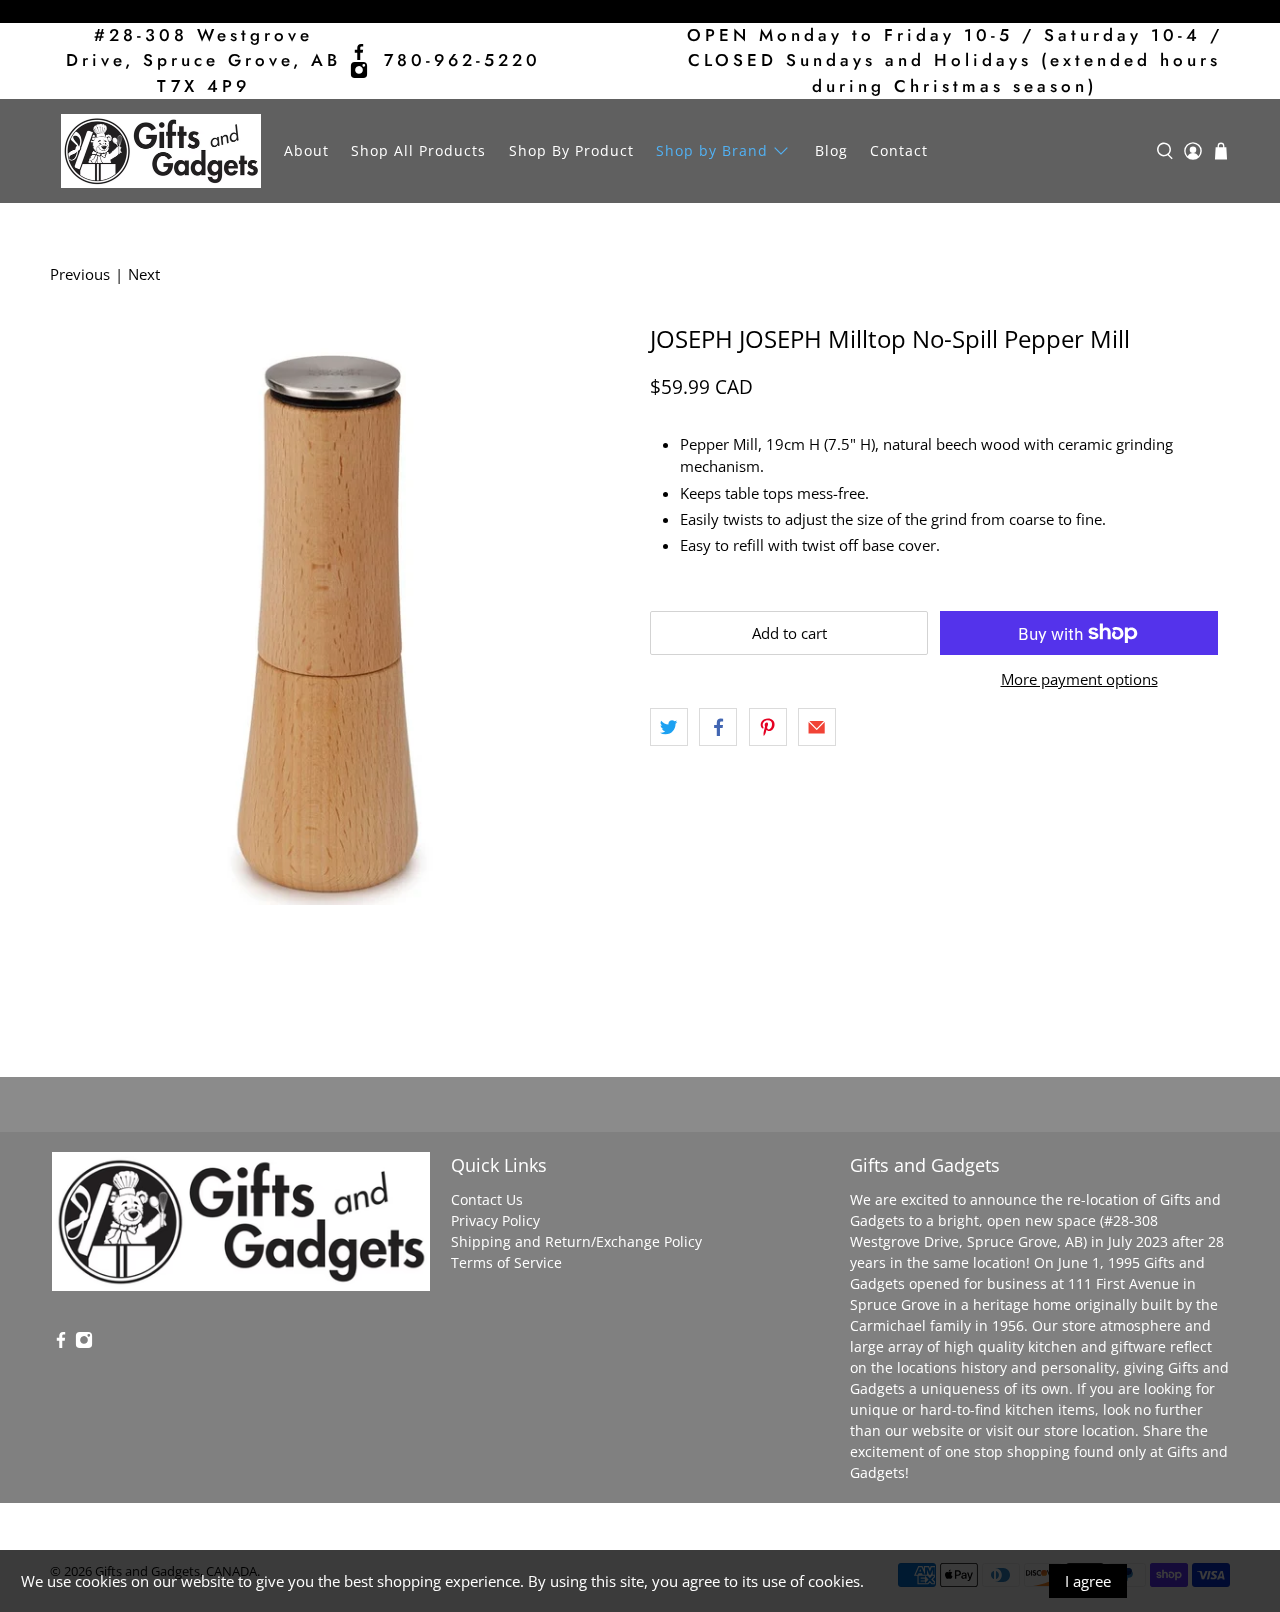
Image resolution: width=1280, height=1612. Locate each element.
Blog (831, 150)
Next (144, 274)
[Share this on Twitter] (669, 727)
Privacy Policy (495, 1220)
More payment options (1079, 679)
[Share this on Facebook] (718, 727)
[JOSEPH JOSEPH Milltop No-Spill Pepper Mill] (340, 615)
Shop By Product (571, 150)
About (306, 150)
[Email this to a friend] (817, 727)
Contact (899, 150)
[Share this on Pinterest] (768, 727)
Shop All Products (418, 150)
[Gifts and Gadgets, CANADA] (161, 151)
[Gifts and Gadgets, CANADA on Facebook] (359, 52)
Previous (80, 274)
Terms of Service (506, 1262)
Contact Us (487, 1199)
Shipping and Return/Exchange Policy (576, 1241)
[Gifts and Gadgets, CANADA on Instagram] (359, 70)
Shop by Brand (712, 150)
